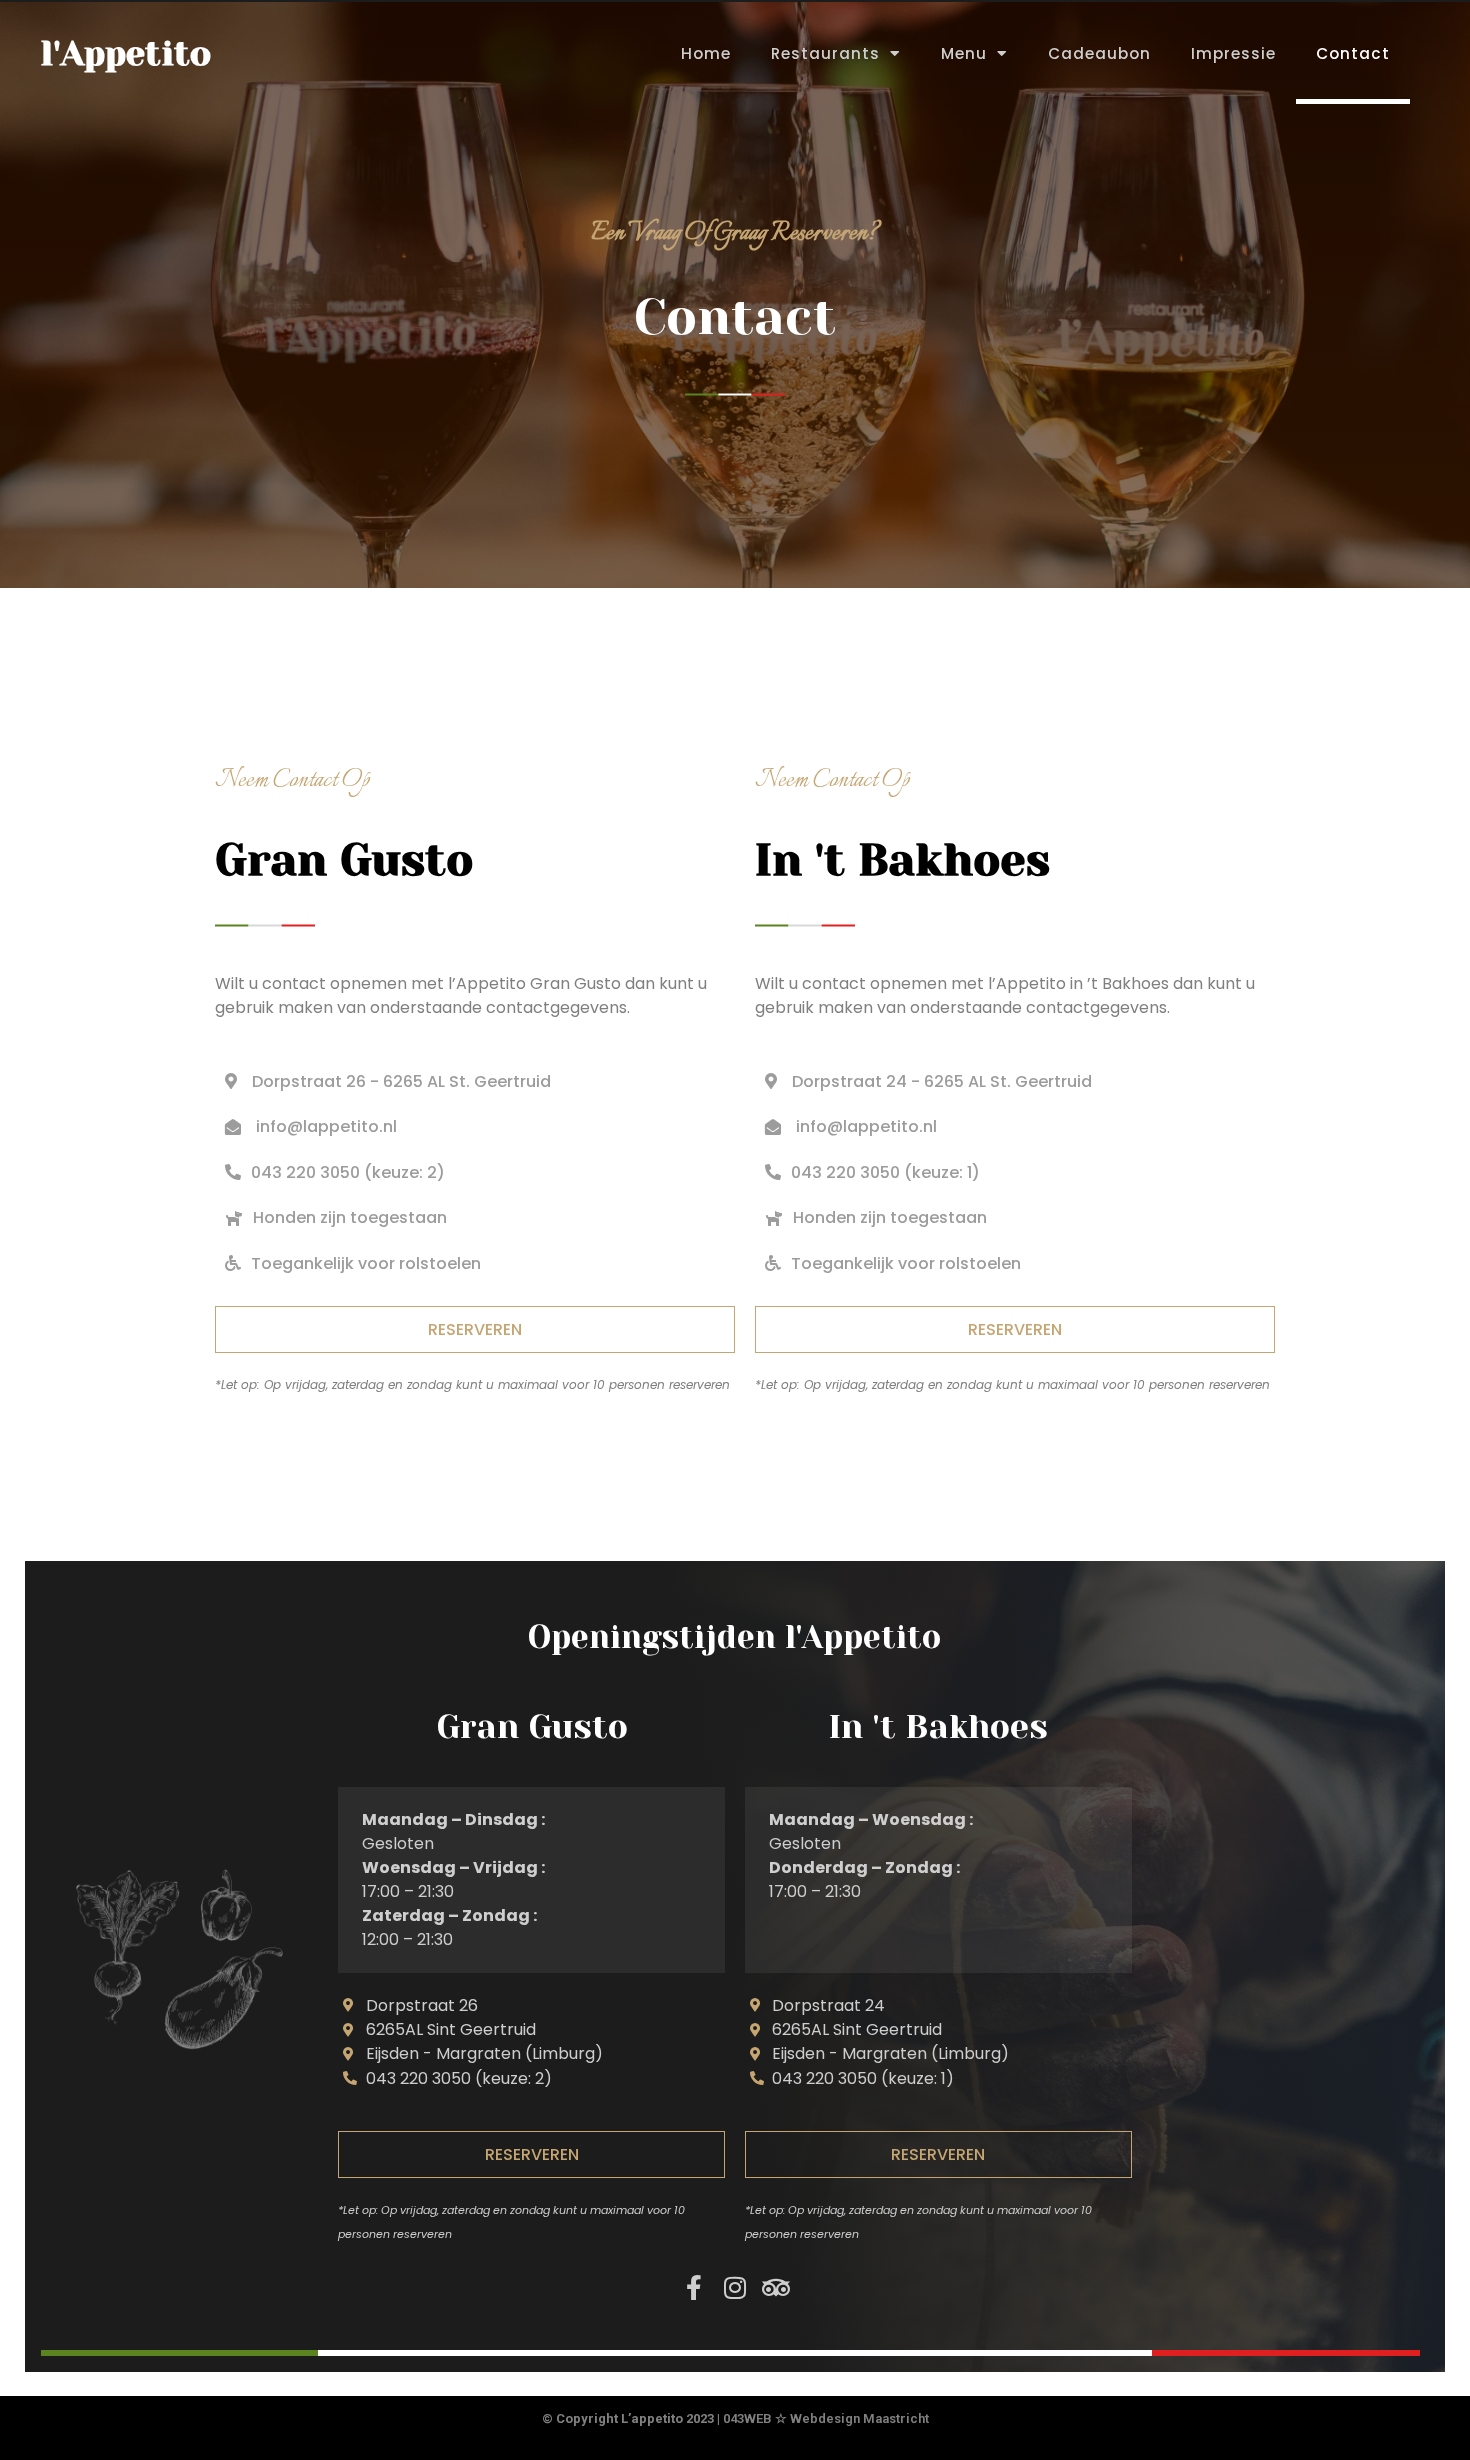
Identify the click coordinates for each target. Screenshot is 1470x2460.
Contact (1353, 53)
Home (706, 53)
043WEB (747, 2418)
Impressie (1233, 53)
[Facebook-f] (693, 2287)
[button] (336, 1217)
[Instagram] (734, 2287)
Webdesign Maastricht (859, 2418)
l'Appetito (125, 53)
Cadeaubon (1099, 53)
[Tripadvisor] (775, 2287)
